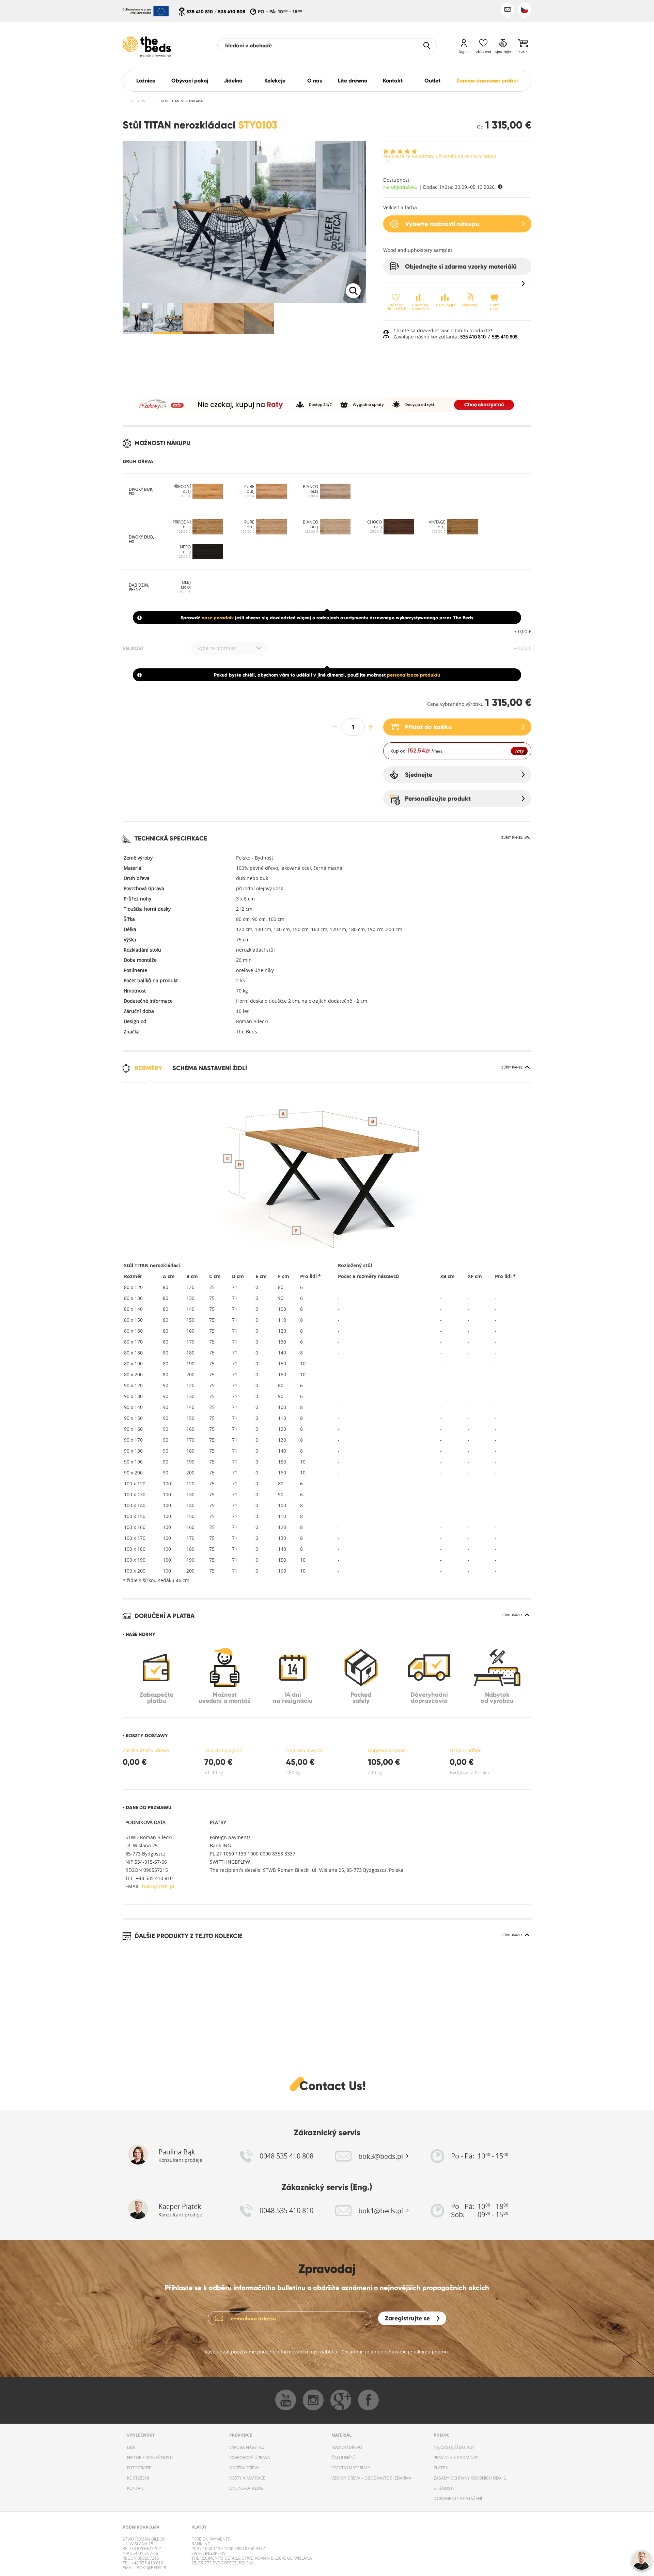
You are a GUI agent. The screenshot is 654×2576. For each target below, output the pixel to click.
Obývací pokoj (190, 81)
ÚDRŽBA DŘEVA (244, 2468)
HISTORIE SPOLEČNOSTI (150, 2457)
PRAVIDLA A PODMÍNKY (456, 2457)
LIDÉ (131, 2447)
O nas (315, 81)
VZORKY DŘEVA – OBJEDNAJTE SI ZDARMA (371, 2478)
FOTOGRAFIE (139, 2468)
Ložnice (146, 81)
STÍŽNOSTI (444, 2488)
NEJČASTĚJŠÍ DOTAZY (454, 2447)
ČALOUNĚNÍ (343, 2457)
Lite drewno (353, 81)
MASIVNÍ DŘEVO (347, 2447)
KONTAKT (136, 2488)
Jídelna (233, 81)
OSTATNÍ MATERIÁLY (351, 2468)
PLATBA (441, 2468)
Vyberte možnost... (219, 648)
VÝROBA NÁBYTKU (247, 2447)
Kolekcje (275, 81)
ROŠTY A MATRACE (247, 2478)
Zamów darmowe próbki (487, 81)
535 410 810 (200, 12)
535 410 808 (232, 12)
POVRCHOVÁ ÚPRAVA (250, 2457)
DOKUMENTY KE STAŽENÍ (458, 2498)
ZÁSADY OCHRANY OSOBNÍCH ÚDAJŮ (470, 2478)
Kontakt (393, 81)
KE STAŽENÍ (138, 2478)
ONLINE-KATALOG (246, 2488)
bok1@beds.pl (158, 1886)
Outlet (432, 81)
